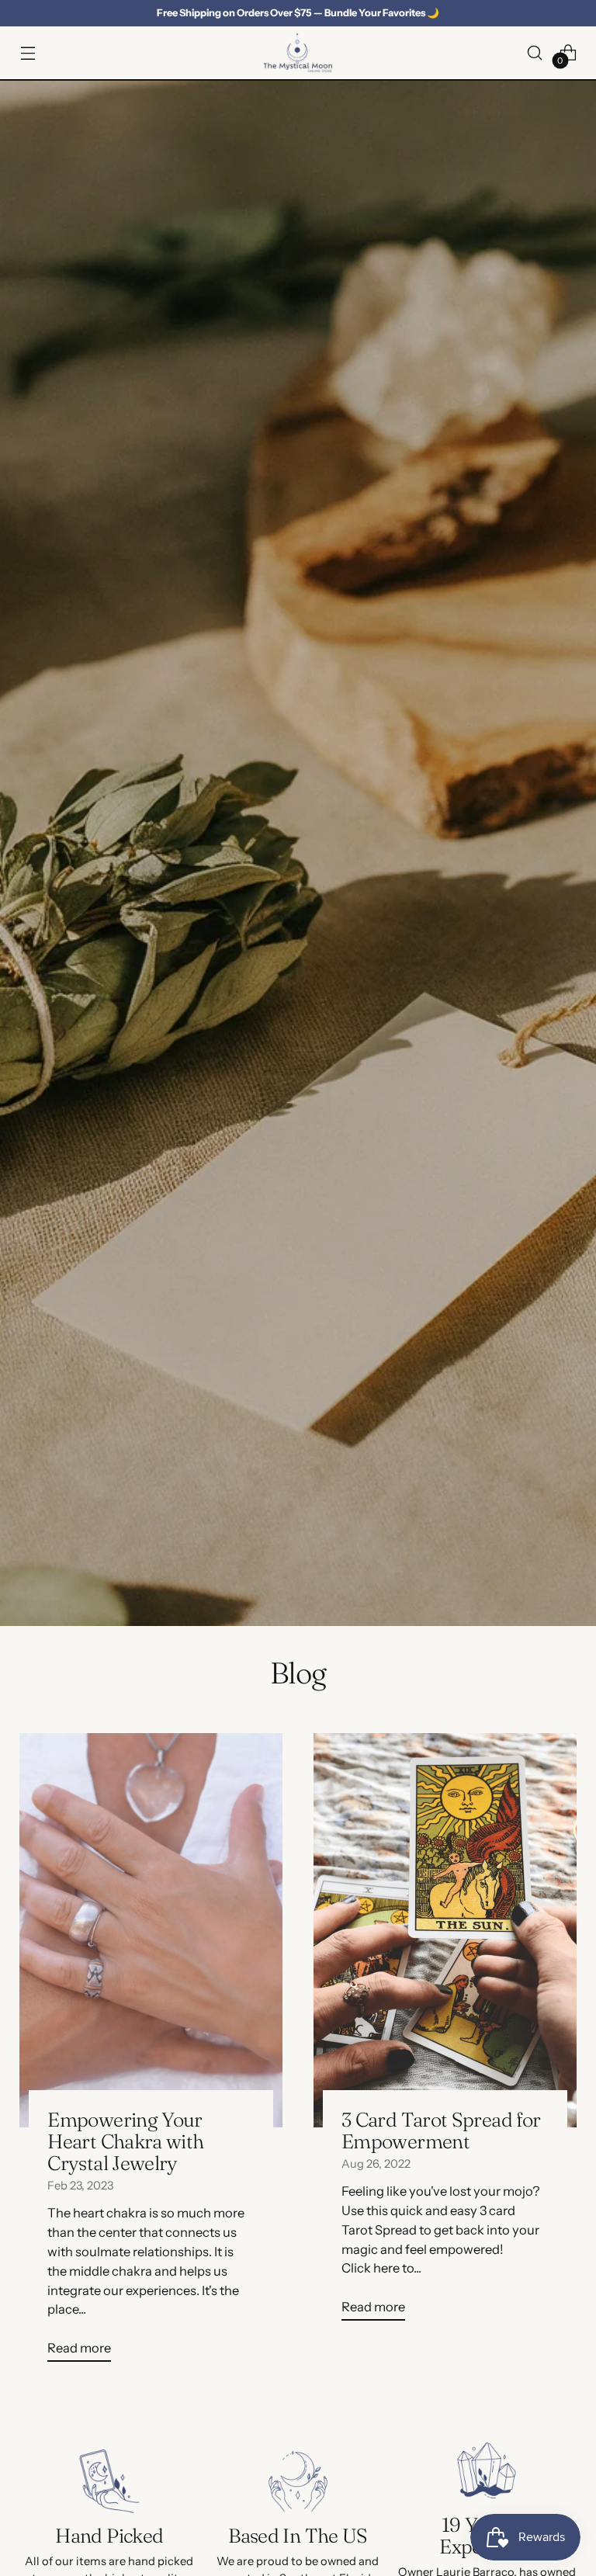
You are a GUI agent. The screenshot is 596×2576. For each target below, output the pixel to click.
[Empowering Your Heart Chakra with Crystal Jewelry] (151, 1930)
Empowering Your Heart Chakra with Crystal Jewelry (125, 2141)
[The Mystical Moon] (298, 53)
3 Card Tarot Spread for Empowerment (441, 2130)
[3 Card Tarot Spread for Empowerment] (445, 1930)
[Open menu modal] (28, 52)
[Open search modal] (535, 52)
